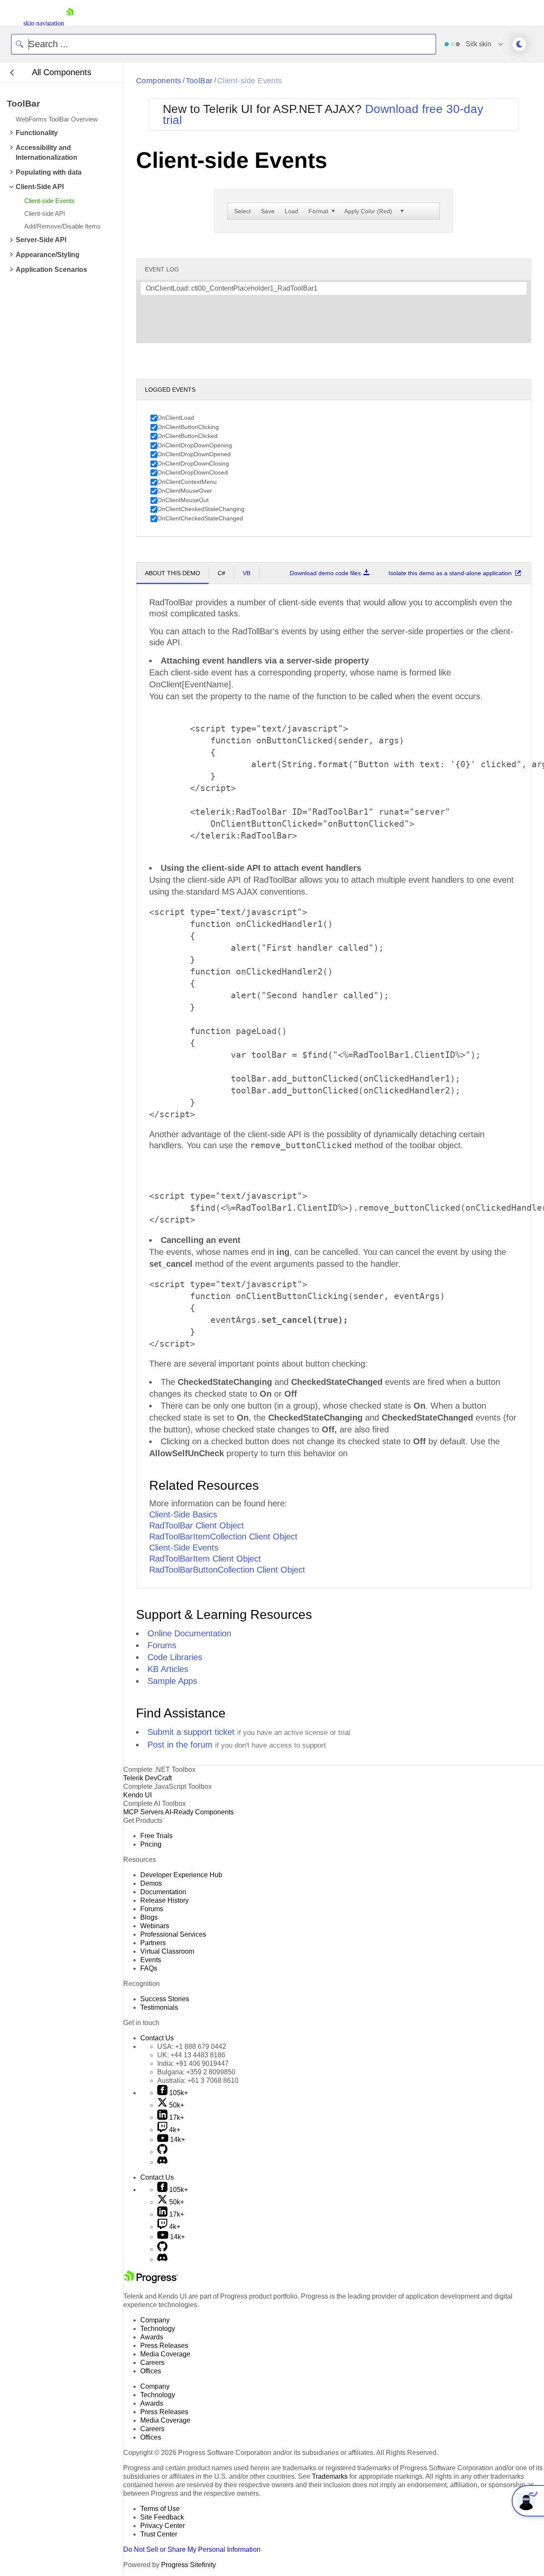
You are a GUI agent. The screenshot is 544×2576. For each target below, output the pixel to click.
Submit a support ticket (191, 1732)
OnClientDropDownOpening (195, 445)
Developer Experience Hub (181, 1875)
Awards (152, 2337)
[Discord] (162, 2162)
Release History (164, 1900)
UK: (191, 2055)
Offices (151, 2371)
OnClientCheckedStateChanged (200, 518)
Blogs (149, 1917)
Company (155, 2320)
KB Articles (168, 1669)
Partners (153, 1943)
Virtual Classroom (167, 1951)
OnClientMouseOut (183, 500)
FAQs (149, 1968)
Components (159, 81)
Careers (152, 2363)
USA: (192, 2046)
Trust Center (159, 2534)
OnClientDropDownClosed (193, 472)
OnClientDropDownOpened (194, 454)
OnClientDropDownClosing (193, 463)
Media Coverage (165, 2354)
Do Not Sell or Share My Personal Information (192, 2549)
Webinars (155, 1926)
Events (151, 1960)
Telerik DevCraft (147, 1778)
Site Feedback (162, 2517)
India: (193, 2063)
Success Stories (165, 1999)
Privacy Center (163, 2526)
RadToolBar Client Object (197, 1525)
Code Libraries (175, 1657)
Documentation (163, 1892)
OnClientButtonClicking (188, 427)
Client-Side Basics (183, 1514)
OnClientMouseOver (185, 491)
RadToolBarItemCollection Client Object (223, 1537)
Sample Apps (172, 1681)
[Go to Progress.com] (151, 2281)
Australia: (198, 2080)
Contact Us (157, 2038)
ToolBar (199, 81)
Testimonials (159, 2007)
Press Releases (164, 2346)
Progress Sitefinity (188, 2565)
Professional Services (173, 1934)
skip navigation (44, 23)
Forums (162, 1645)
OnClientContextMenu (187, 482)
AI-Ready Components (199, 1812)
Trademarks (330, 2476)
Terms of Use (160, 2509)
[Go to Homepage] (70, 23)
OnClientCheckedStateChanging (201, 509)
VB (246, 573)
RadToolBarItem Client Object (205, 1559)
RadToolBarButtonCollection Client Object (227, 1570)
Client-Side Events (184, 1548)
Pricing (151, 1844)
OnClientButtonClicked (187, 436)
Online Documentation (189, 1633)
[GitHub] (162, 2152)
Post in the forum (180, 1745)
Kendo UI (137, 1795)
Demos (151, 1883)
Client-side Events (250, 81)
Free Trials (156, 1836)
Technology (158, 2329)
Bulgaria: (196, 2072)
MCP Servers (143, 1812)
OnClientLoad (176, 418)
